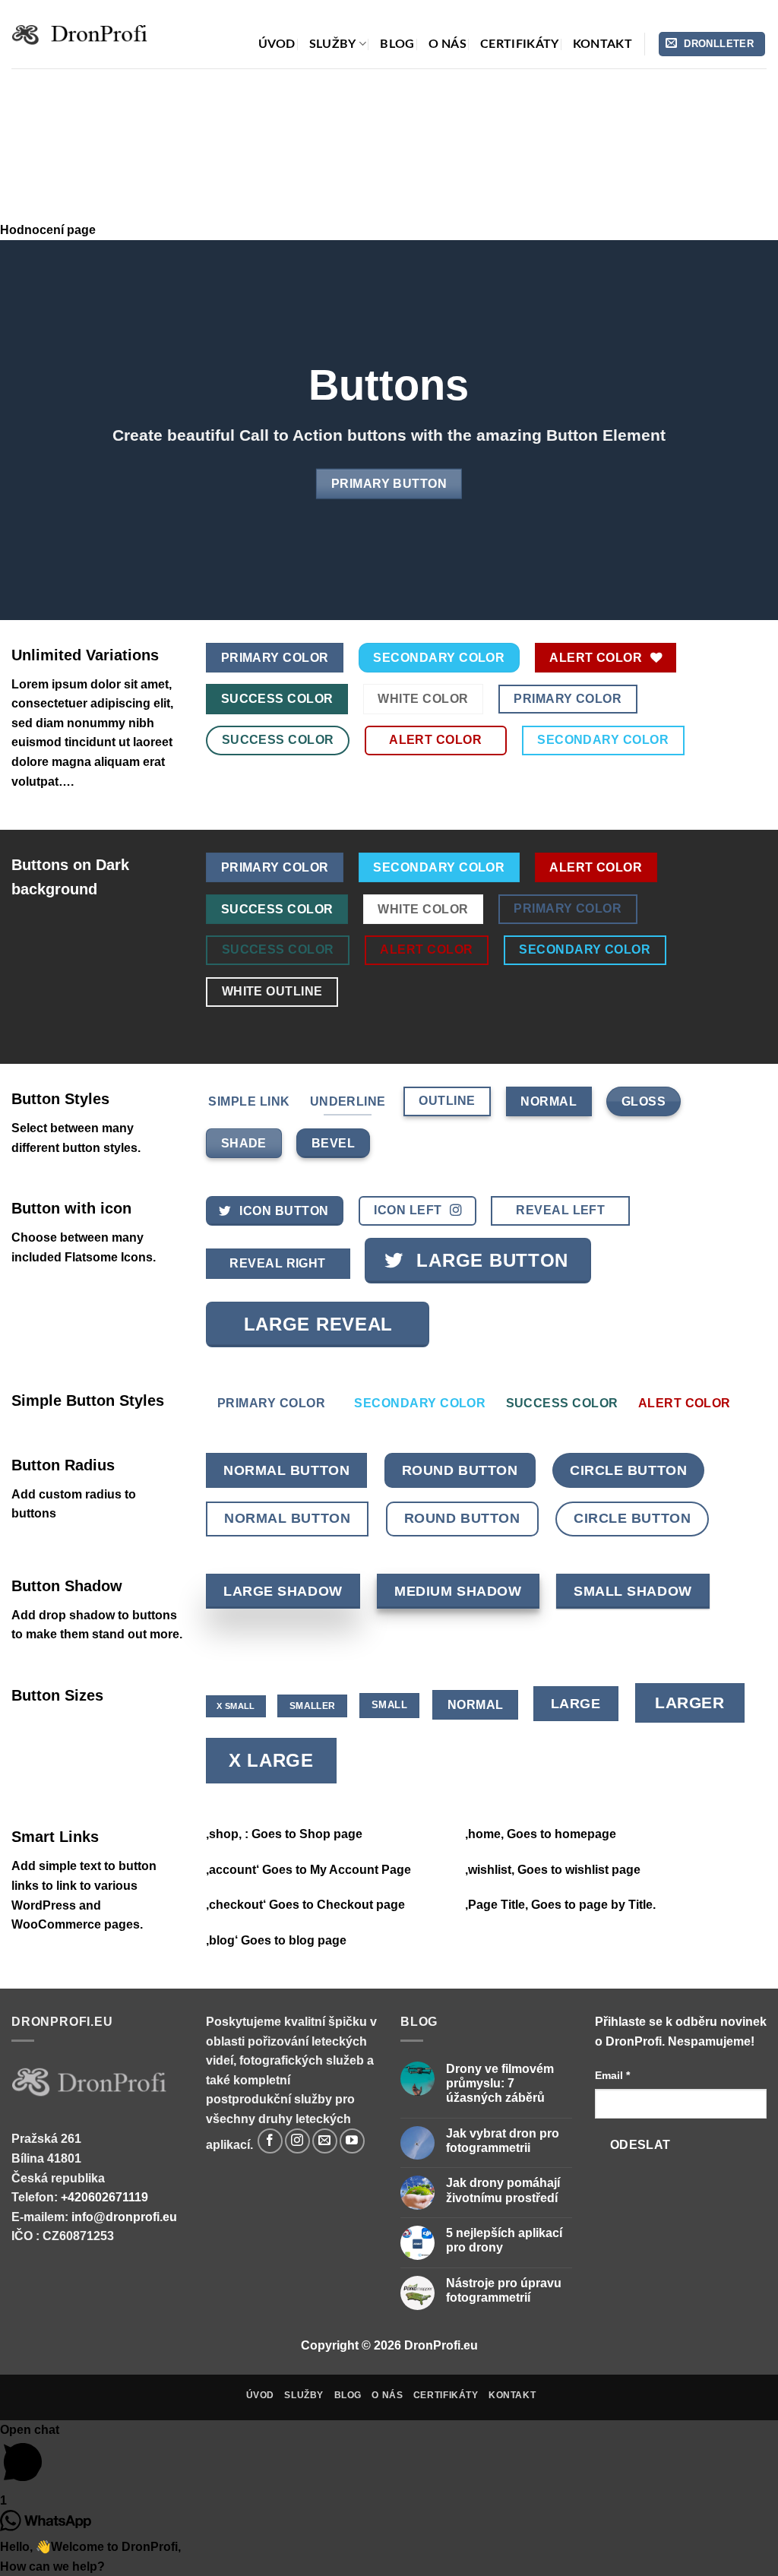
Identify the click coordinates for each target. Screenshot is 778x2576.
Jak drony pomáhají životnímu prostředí (503, 2190)
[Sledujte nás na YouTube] (352, 2141)
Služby (333, 44)
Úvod (277, 44)
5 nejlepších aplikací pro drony (504, 2240)
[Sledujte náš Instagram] (297, 2141)
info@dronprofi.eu (124, 2217)
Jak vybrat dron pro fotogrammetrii (503, 2141)
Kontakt (602, 44)
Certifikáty (520, 44)
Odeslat (640, 2145)
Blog (397, 44)
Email (612, 2075)
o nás (448, 44)
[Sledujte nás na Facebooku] (270, 2141)
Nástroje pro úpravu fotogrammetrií (504, 2290)
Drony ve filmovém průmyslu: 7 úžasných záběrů (500, 2083)
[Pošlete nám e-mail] (325, 2141)
